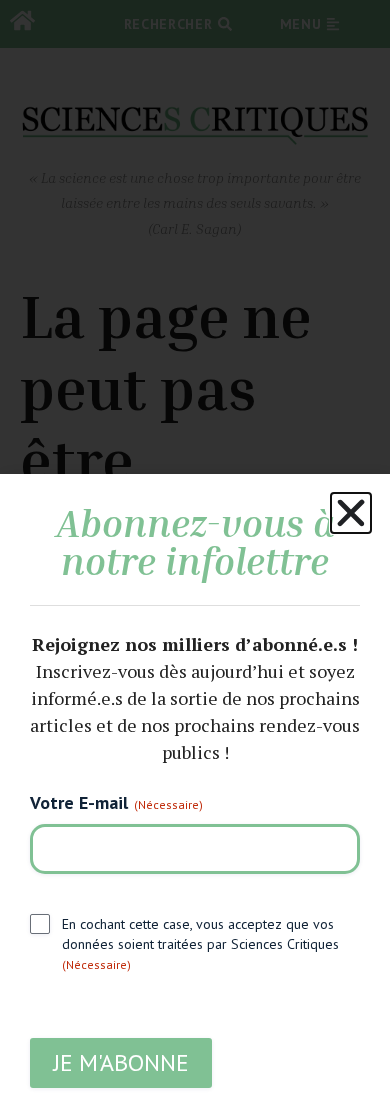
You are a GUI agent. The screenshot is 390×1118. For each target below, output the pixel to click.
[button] (351, 513)
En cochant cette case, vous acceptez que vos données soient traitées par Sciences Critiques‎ (200, 943)
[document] (195, 559)
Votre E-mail (116, 802)
